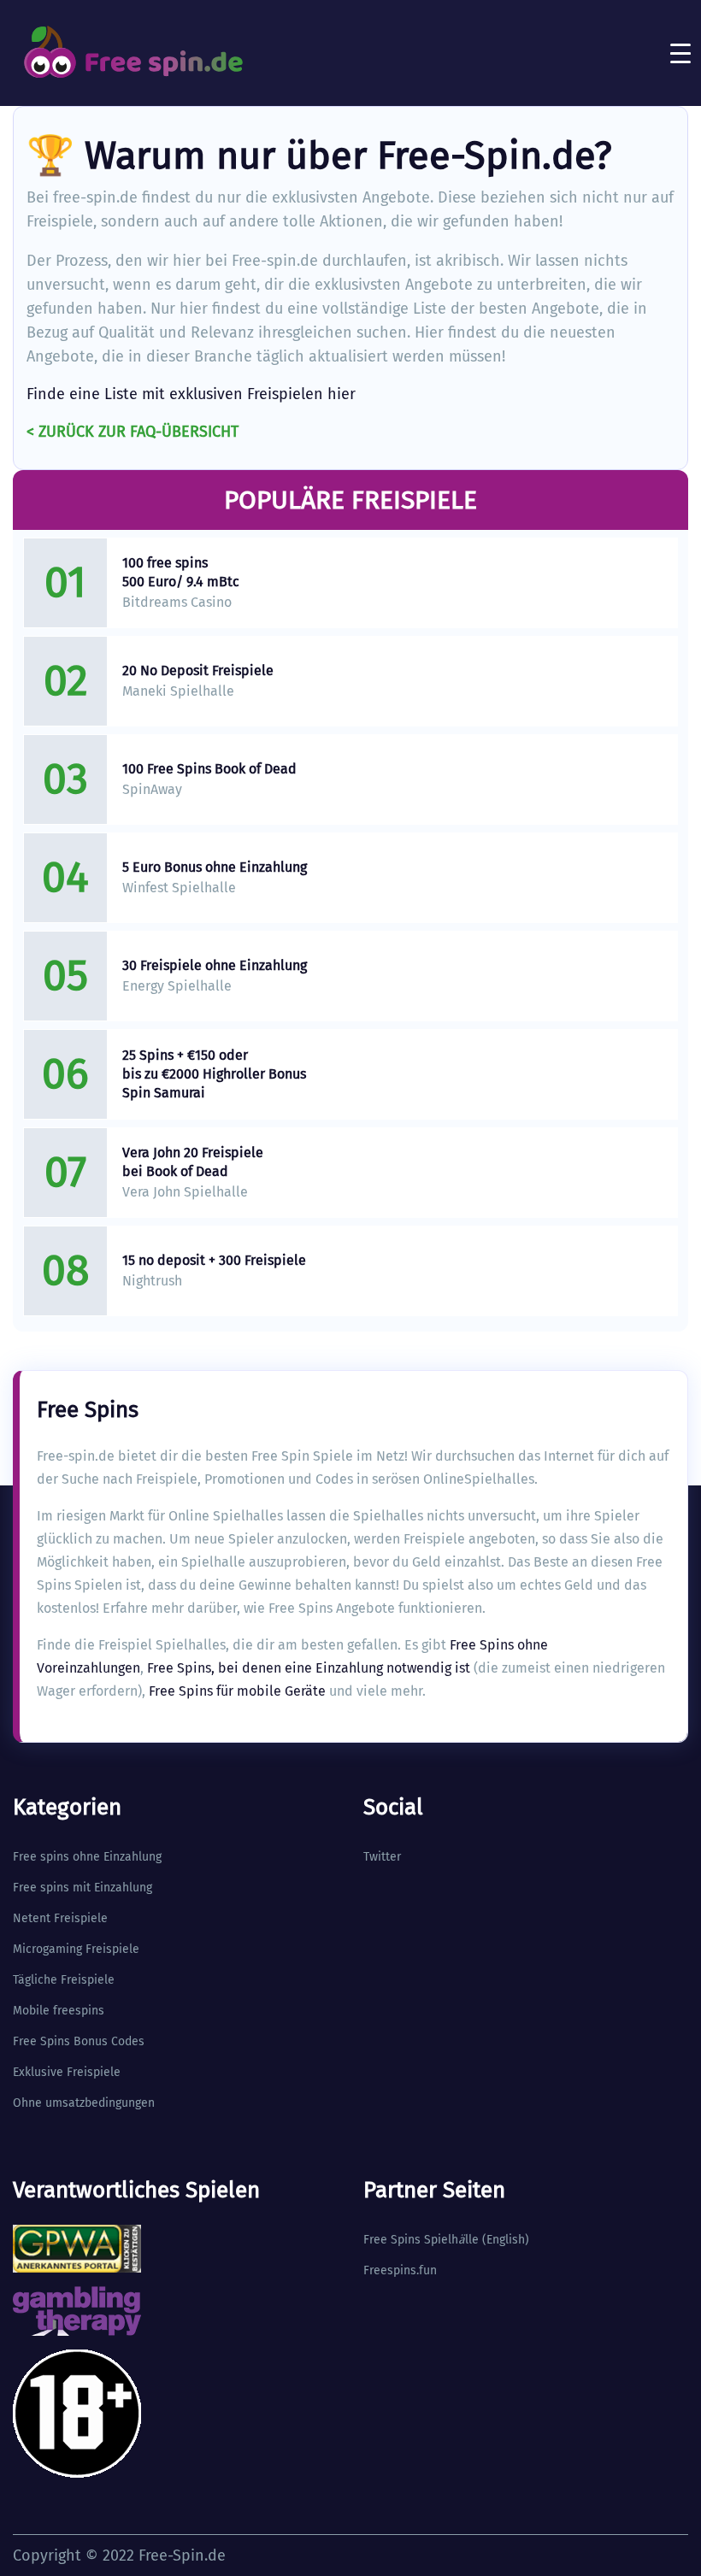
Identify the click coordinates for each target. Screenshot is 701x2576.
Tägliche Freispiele (64, 1980)
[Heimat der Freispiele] (133, 53)
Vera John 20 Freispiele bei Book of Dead (193, 1162)
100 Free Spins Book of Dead (209, 769)
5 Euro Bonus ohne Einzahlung (215, 867)
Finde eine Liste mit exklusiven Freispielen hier (191, 394)
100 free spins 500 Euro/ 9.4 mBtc (181, 572)
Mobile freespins (59, 2011)
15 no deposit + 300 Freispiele (214, 1260)
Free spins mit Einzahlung (82, 1888)
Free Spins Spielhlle (421, 2240)
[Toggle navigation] (680, 53)
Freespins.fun (400, 2270)
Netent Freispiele (60, 1918)
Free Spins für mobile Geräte (237, 1691)
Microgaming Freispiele (76, 1949)
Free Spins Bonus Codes (79, 2041)
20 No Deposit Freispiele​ (198, 670)
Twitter (382, 1857)
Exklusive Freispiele (67, 2072)
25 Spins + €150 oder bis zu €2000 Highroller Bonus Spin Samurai (214, 1074)
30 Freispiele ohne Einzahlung (215, 965)
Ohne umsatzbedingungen (84, 2103)
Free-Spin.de (182, 2555)
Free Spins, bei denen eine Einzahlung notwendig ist (309, 1668)
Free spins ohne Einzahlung (87, 1857)
